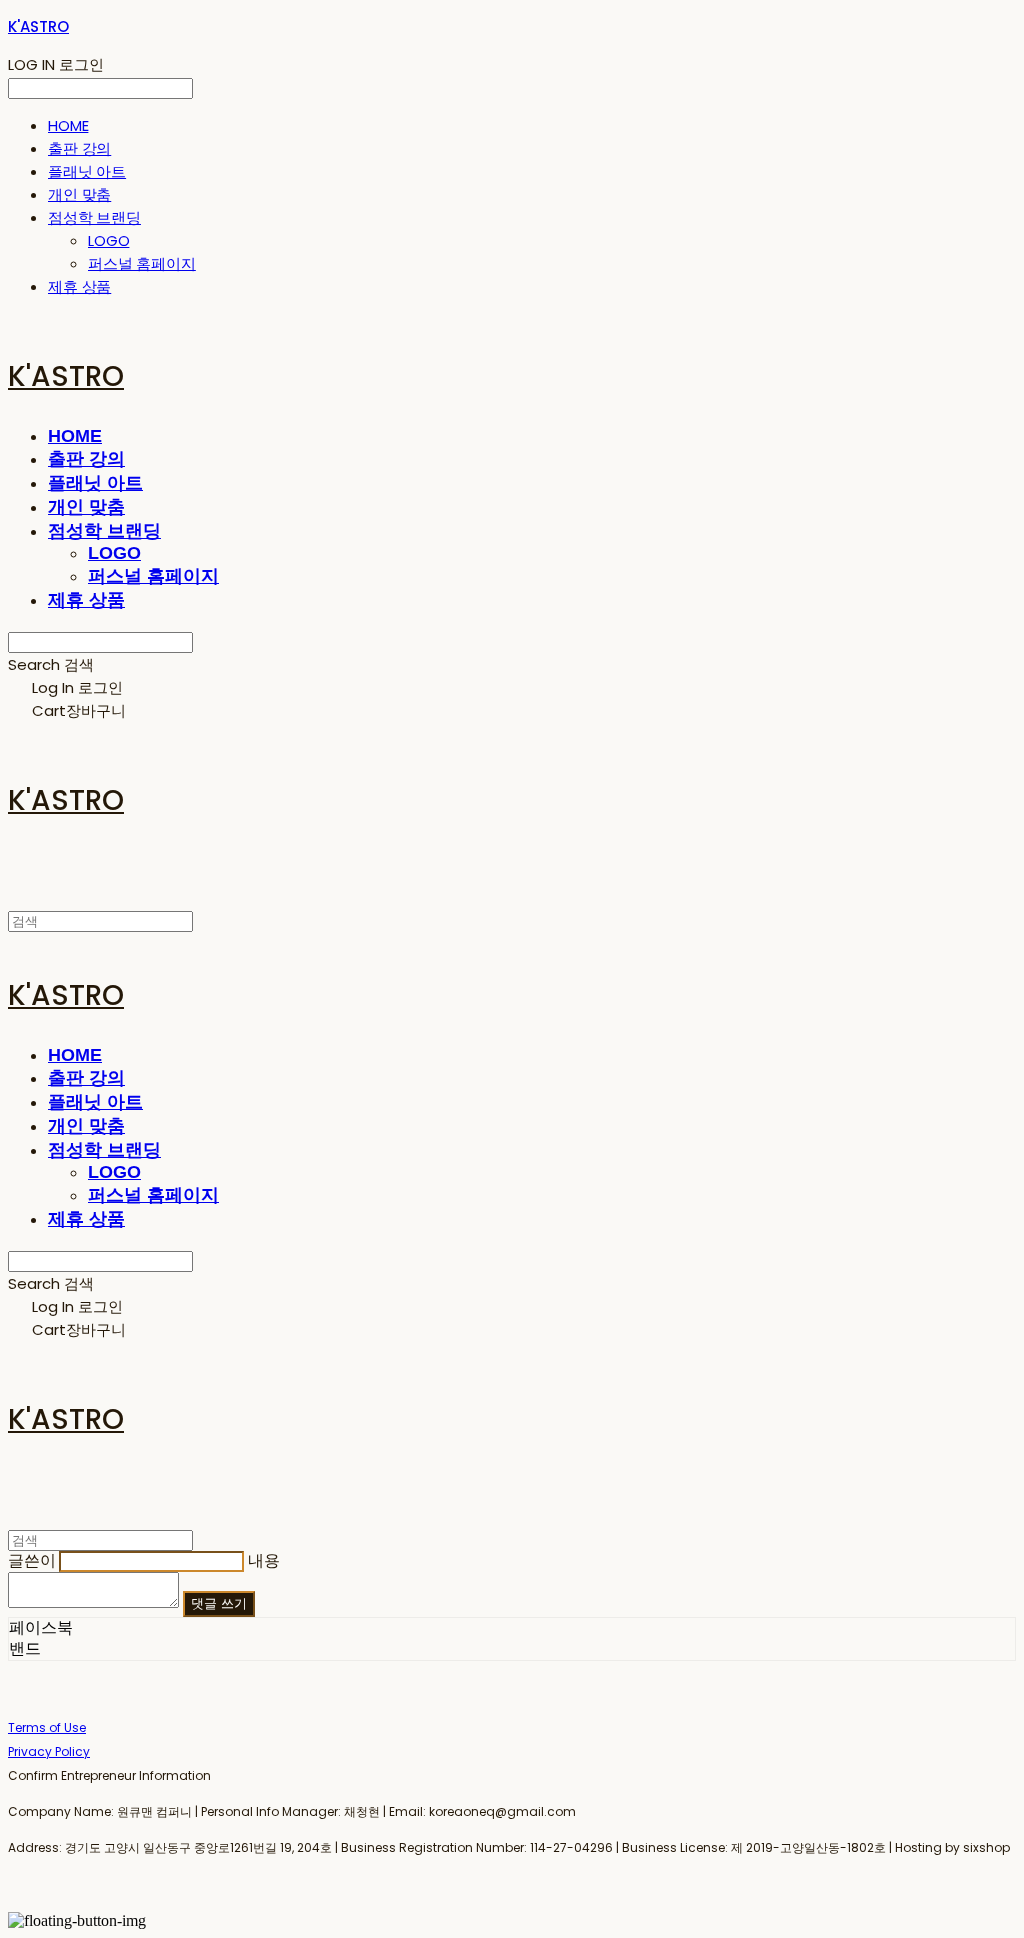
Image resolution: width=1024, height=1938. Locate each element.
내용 (264, 1560)
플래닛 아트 (87, 171)
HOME (68, 125)
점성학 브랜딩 (94, 217)
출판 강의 (79, 148)
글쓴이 (32, 1560)
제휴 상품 (79, 286)
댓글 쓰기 (219, 1603)
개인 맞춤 (79, 194)
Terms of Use (47, 1727)
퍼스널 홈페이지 (142, 263)
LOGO (108, 240)
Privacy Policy (49, 1751)
